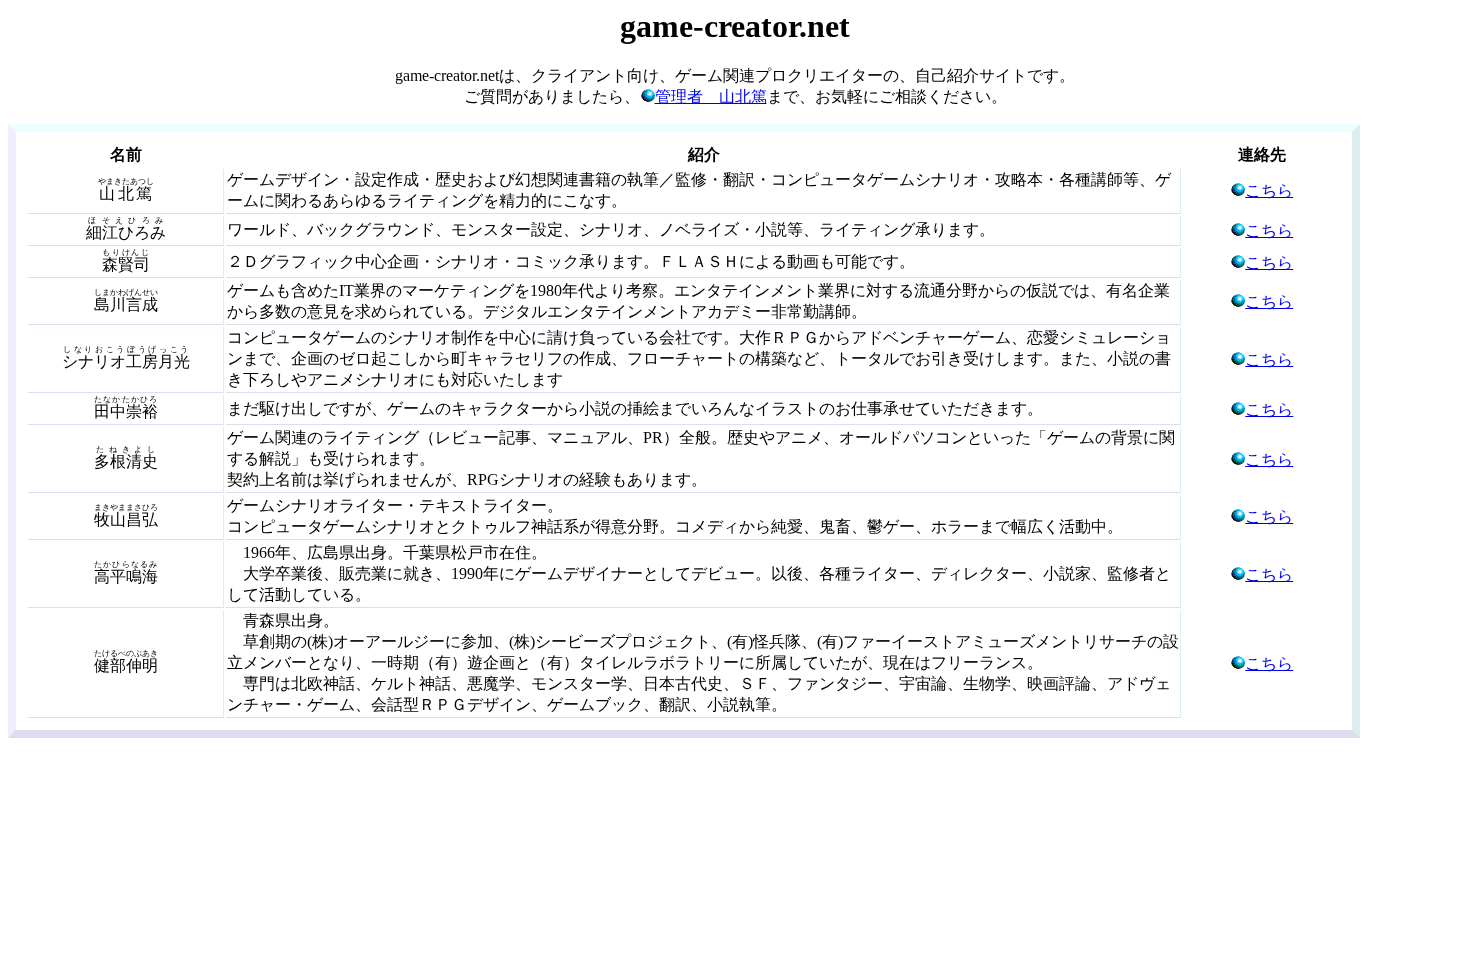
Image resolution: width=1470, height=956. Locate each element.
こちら (1269, 190)
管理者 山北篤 (711, 96)
